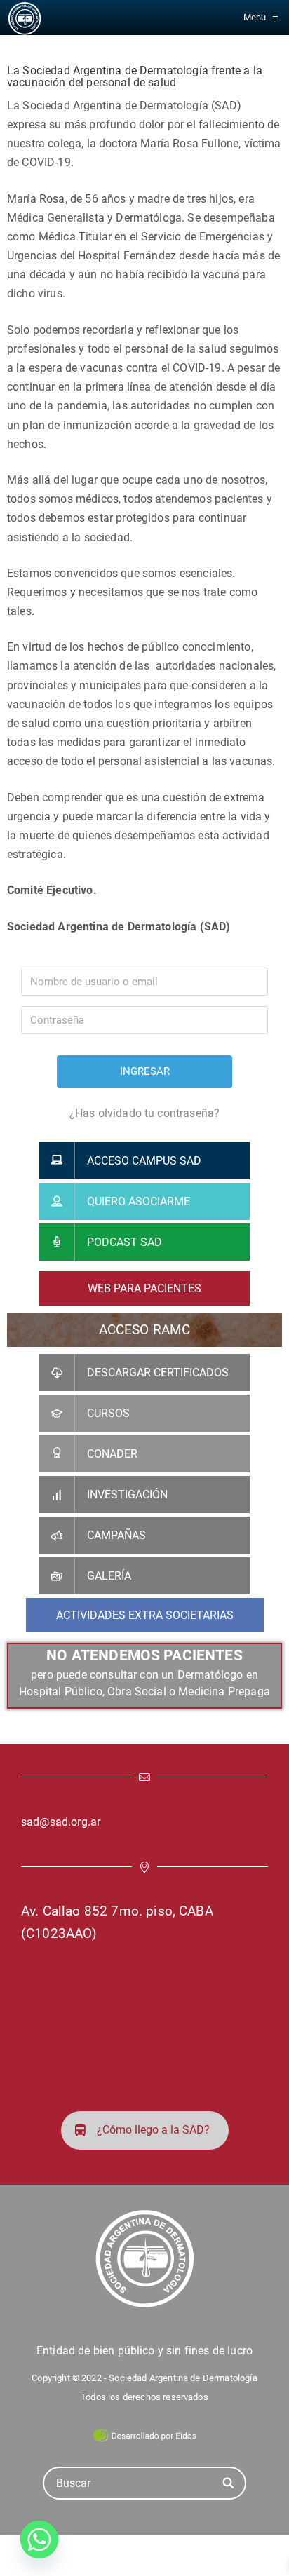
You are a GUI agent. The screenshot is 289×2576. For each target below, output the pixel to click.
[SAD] (25, 18)
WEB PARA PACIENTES (144, 1288)
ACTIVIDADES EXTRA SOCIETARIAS (145, 1615)
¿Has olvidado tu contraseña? (144, 1113)
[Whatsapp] (39, 2540)
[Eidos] (144, 2434)
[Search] (229, 2483)
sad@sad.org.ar (61, 1822)
